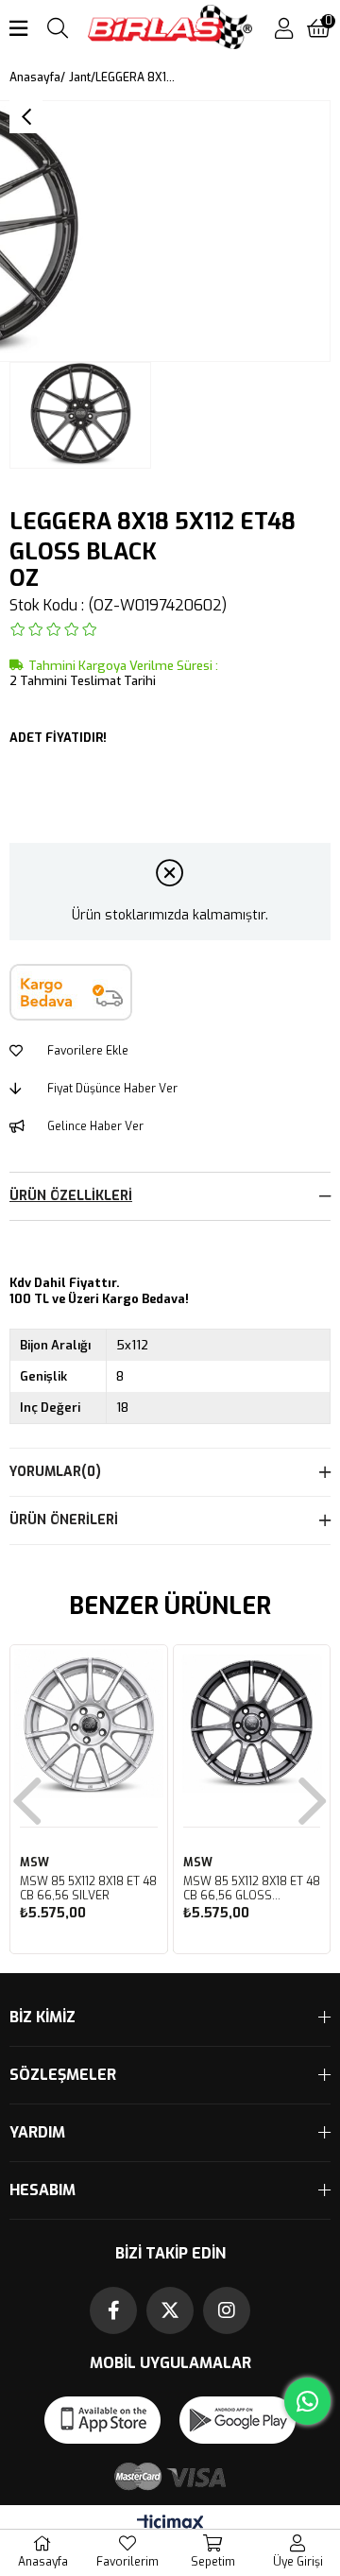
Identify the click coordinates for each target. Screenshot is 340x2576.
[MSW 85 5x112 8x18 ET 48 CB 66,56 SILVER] (89, 1724)
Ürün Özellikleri (71, 1196)
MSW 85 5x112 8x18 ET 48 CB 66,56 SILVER (88, 1889)
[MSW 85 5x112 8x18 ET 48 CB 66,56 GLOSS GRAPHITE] (252, 1724)
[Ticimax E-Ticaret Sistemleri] (170, 2524)
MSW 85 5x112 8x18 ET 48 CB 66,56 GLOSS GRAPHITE (252, 1889)
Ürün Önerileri (64, 1520)
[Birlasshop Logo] (170, 29)
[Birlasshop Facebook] (113, 2310)
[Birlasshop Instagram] (227, 2310)
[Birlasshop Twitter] (170, 2310)
